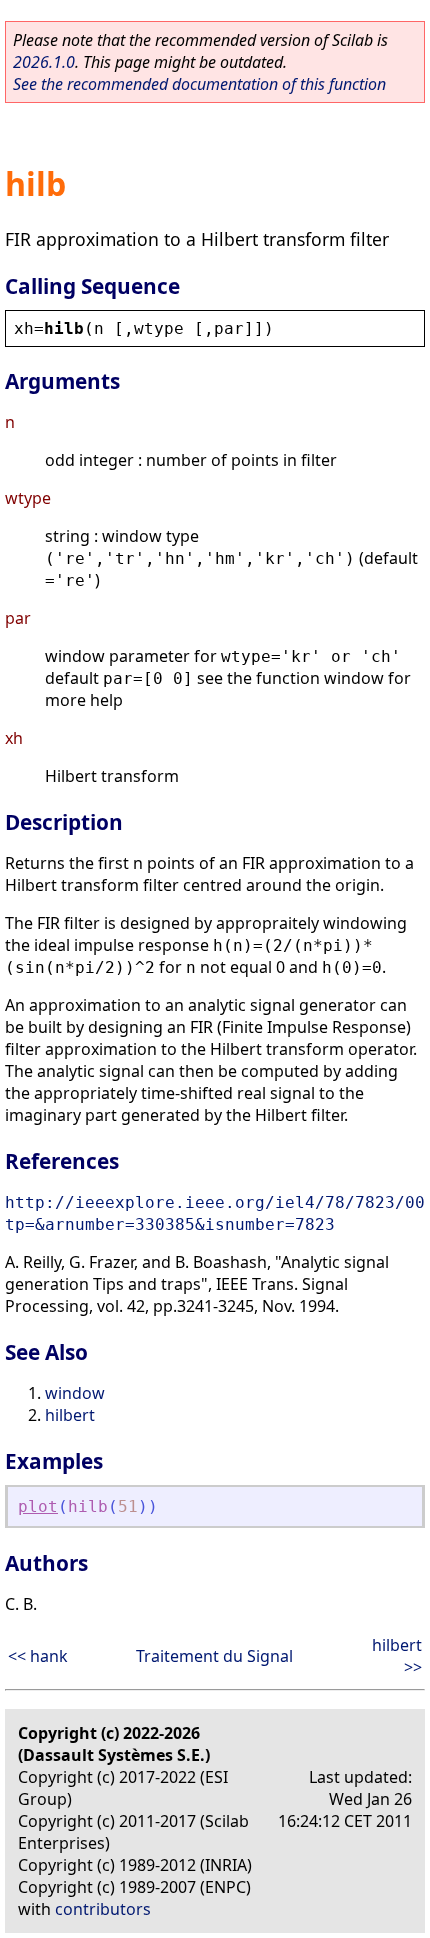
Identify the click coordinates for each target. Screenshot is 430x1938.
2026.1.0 (44, 62)
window (75, 1393)
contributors (103, 1909)
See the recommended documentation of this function (199, 84)
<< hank (38, 1656)
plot (38, 1506)
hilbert (70, 1415)
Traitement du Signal (214, 1656)
